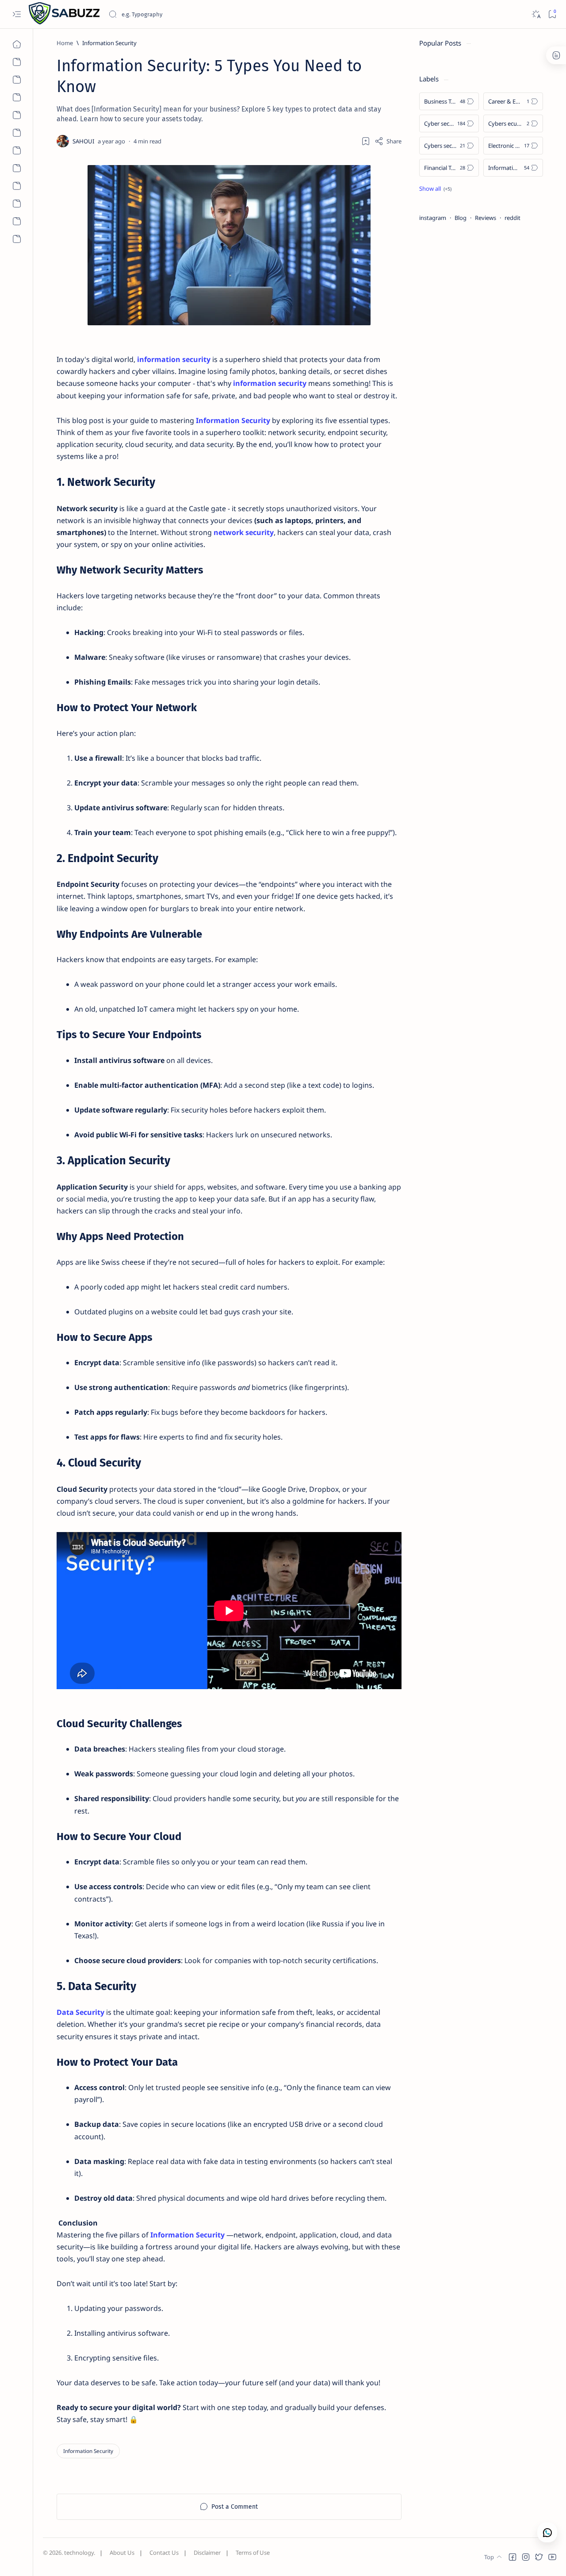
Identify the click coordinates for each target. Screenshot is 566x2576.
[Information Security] (88, 2451)
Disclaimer (207, 2553)
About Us (122, 2553)
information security (174, 359)
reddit (512, 218)
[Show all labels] (435, 189)
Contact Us (164, 2553)
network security (244, 532)
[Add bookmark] (366, 141)
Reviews (486, 218)
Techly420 (86, 2561)
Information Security (233, 420)
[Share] (388, 141)
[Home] (17, 44)
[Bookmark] (552, 14)
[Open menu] (17, 14)
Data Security (80, 2012)
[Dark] (536, 14)
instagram (433, 218)
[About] (17, 62)
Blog (461, 218)
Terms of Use (253, 2553)
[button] (512, 2557)
